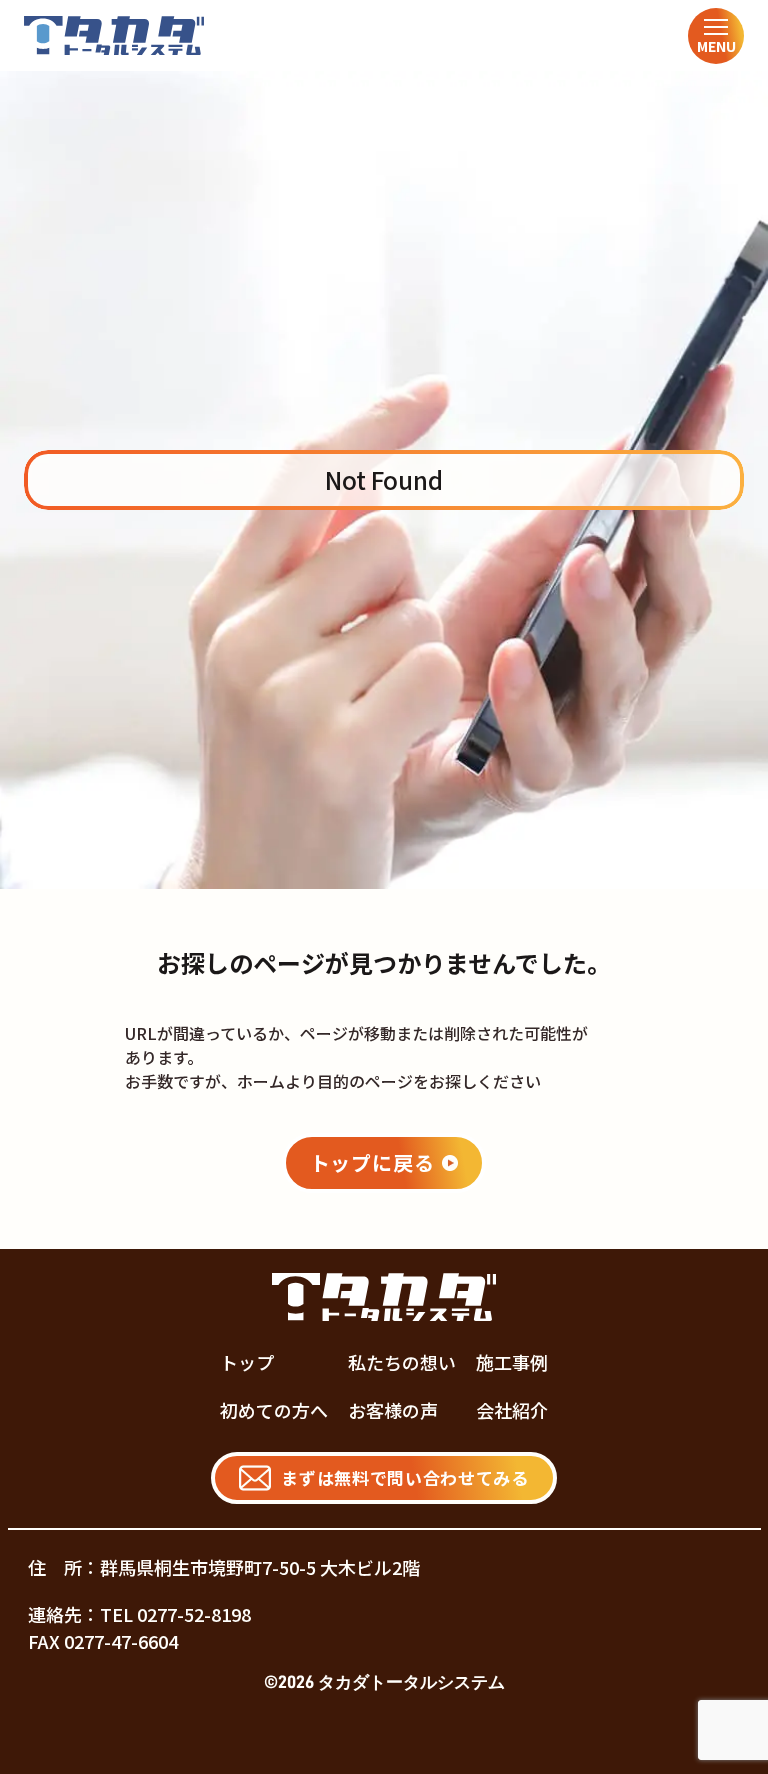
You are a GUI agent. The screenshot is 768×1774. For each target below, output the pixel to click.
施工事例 (512, 1362)
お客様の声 (393, 1410)
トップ (247, 1362)
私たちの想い (402, 1362)
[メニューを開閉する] (716, 36)
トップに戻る (372, 1162)
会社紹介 (512, 1410)
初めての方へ (274, 1410)
